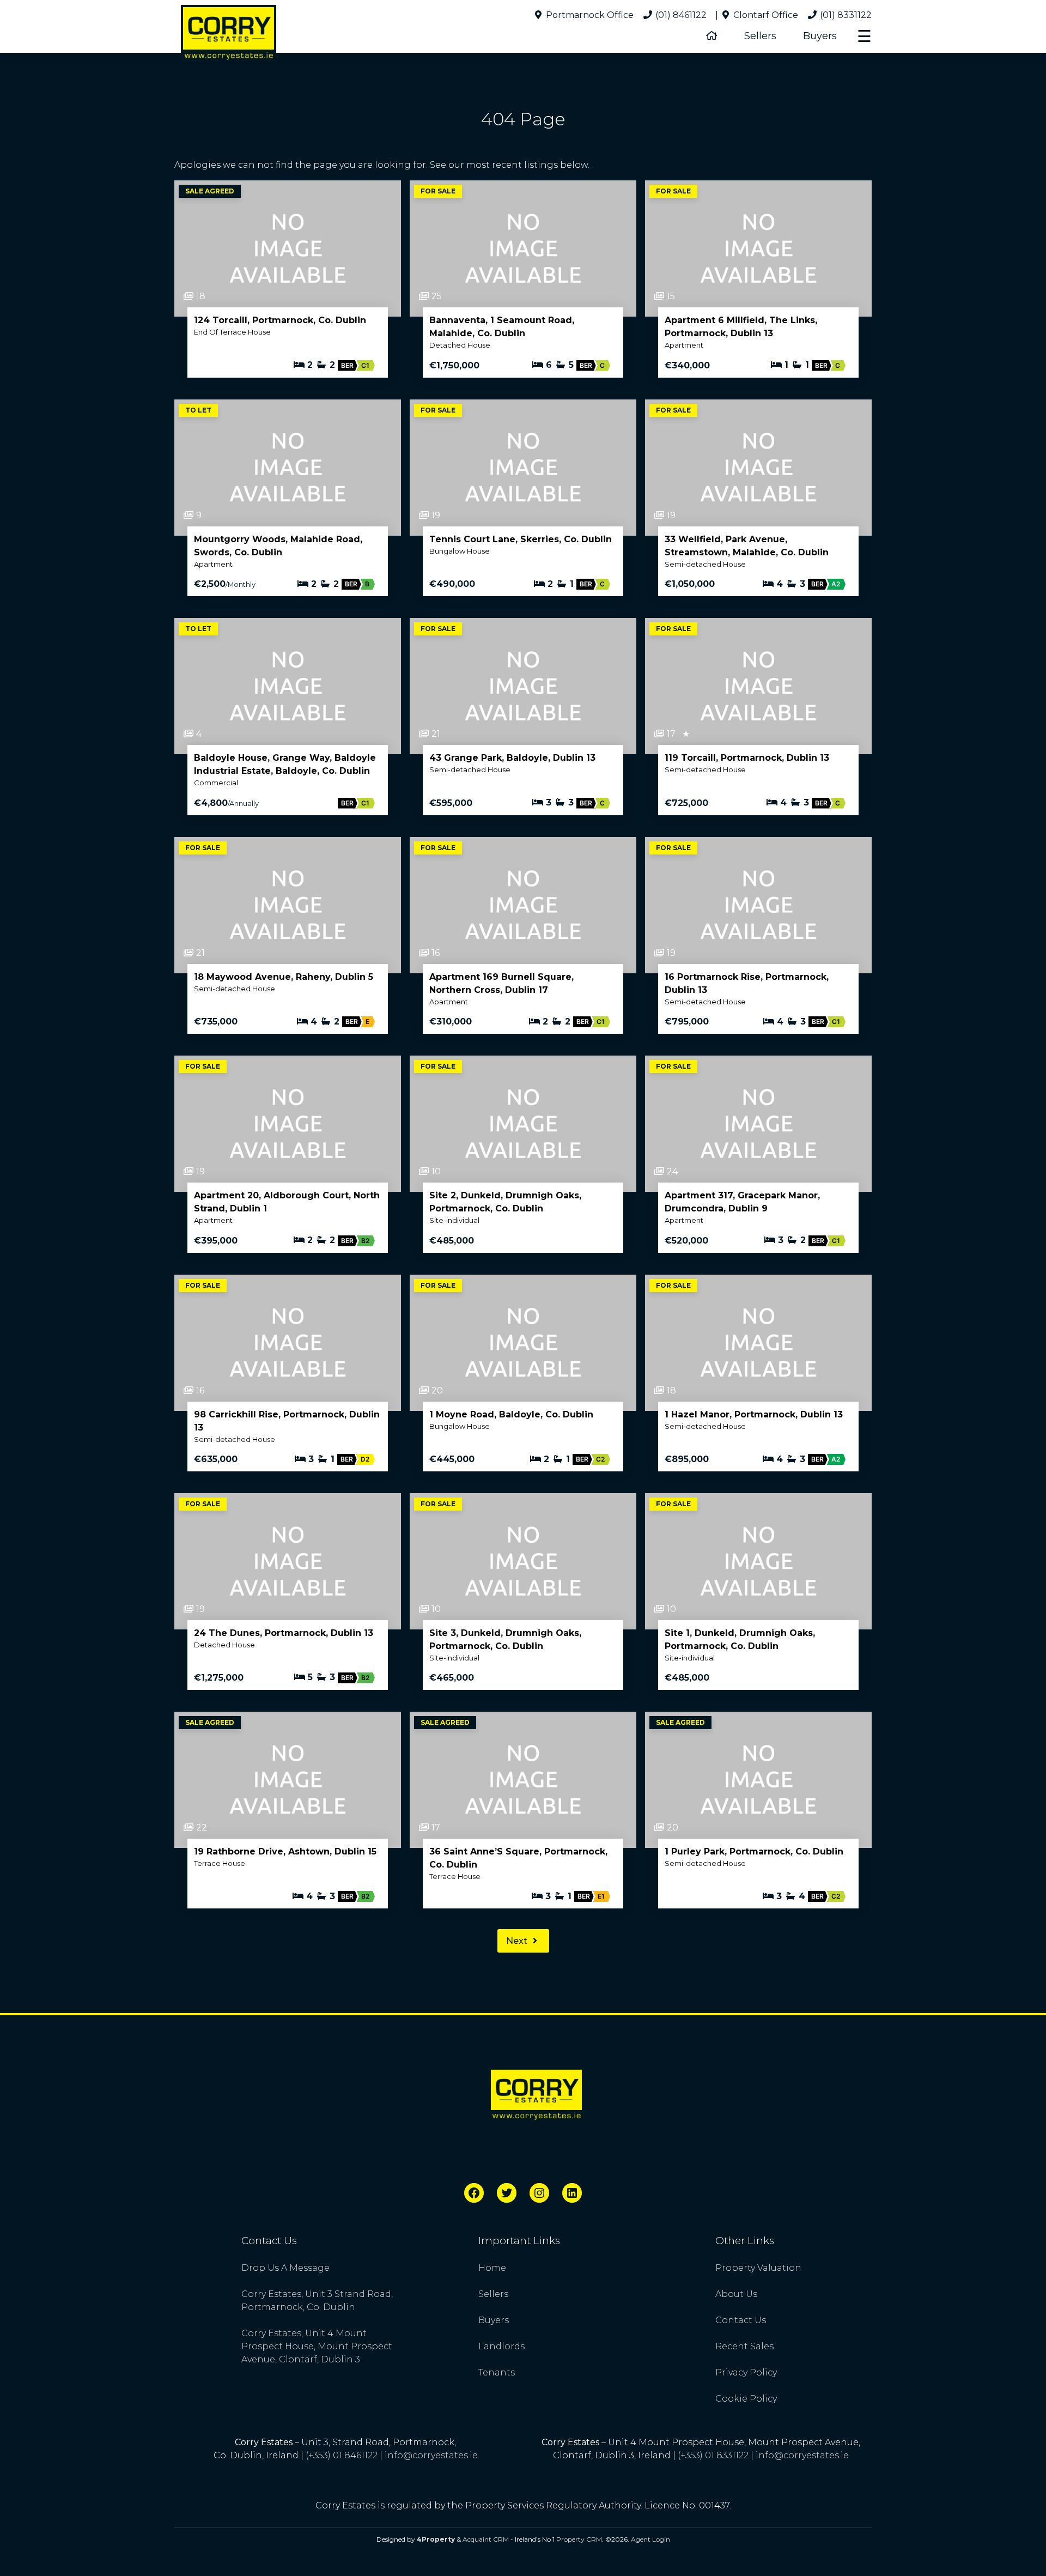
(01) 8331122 (845, 15)
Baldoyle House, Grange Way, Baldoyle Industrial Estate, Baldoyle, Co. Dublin (285, 764)
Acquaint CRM (486, 2539)
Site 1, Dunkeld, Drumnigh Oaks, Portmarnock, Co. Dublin (740, 1639)
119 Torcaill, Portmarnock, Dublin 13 (747, 758)
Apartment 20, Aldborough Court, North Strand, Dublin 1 (287, 1202)
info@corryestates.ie (431, 2455)
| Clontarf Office (757, 15)
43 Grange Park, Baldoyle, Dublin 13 (512, 758)
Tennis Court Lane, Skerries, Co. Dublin (521, 539)
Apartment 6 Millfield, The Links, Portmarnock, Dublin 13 (741, 327)
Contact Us (741, 2320)
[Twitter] (507, 2193)
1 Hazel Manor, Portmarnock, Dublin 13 (754, 1414)
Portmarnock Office (589, 15)
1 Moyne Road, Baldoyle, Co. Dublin (511, 1414)
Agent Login (650, 2539)
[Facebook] (474, 2193)
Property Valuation (758, 2268)
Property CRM (579, 2539)
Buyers (820, 36)
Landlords (501, 2346)
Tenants (497, 2372)
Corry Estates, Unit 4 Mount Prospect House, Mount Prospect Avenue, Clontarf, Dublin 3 (317, 2346)
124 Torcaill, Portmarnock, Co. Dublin (280, 320)
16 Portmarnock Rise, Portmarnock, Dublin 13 (747, 983)
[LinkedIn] (572, 2193)
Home (492, 2268)
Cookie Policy (746, 2399)
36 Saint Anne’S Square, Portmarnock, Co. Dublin (518, 1858)
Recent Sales (744, 2346)
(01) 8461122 (680, 15)
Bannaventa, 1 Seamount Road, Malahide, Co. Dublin (502, 327)
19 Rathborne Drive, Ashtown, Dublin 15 (285, 1851)
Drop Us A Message (285, 2268)
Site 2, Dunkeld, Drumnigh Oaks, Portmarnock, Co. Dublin (505, 1202)
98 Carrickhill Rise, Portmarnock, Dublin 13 (287, 1421)
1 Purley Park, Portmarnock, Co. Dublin (754, 1851)
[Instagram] (539, 2193)
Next (518, 1941)
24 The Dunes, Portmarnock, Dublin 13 (284, 1633)
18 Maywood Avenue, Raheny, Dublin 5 (284, 977)
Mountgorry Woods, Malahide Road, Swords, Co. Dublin (278, 546)
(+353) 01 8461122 (342, 2455)
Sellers (760, 36)
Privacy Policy (746, 2372)
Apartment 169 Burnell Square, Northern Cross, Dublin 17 (501, 983)
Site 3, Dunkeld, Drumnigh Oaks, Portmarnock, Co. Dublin (505, 1639)
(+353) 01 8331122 (713, 2455)
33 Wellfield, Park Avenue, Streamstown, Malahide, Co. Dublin (747, 546)
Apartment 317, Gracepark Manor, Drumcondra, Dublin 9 (742, 1202)
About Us (736, 2294)
